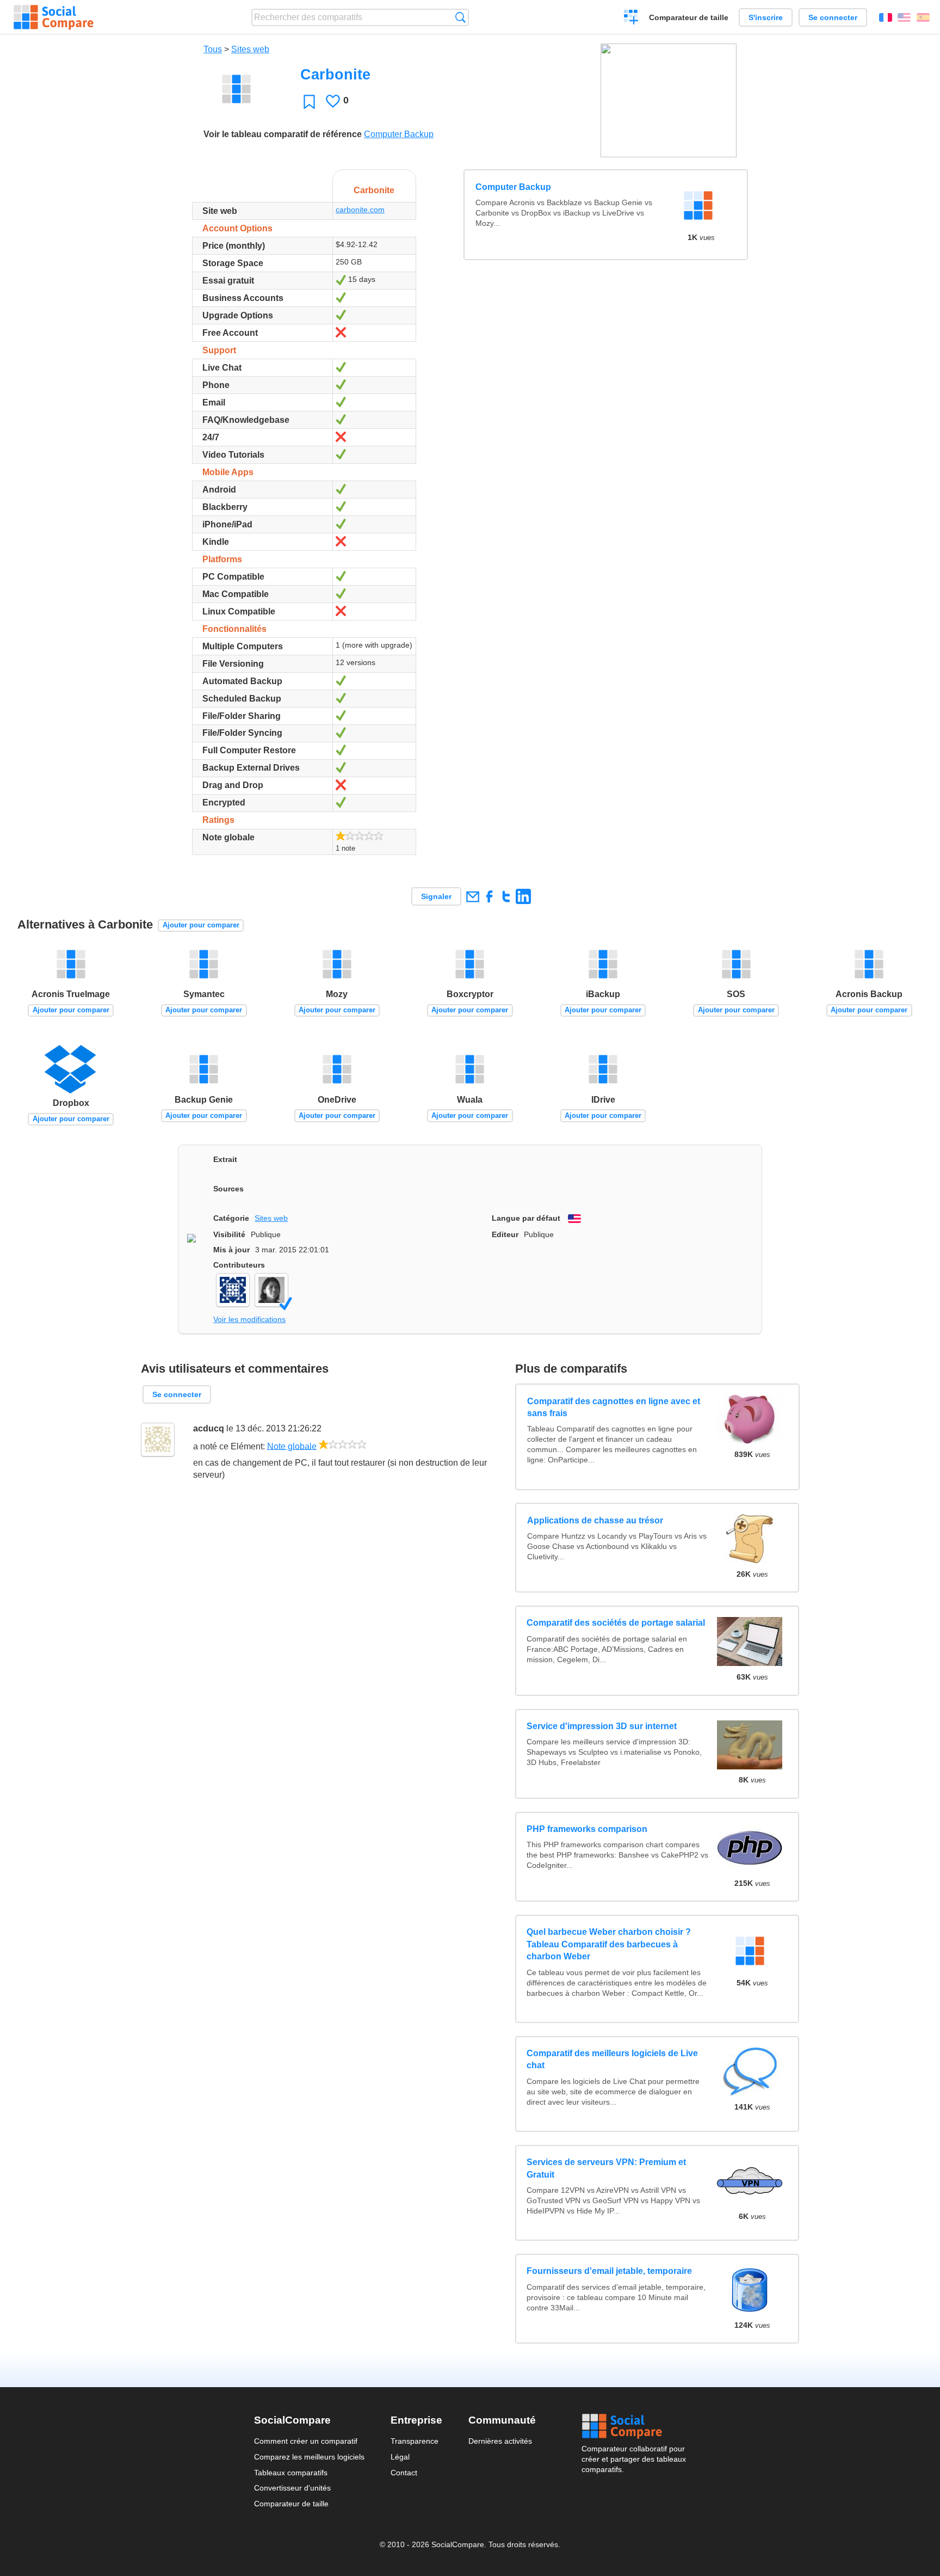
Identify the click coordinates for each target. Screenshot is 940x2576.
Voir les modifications (249, 1319)
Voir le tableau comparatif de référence (283, 134)
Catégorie (231, 1218)
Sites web (250, 49)
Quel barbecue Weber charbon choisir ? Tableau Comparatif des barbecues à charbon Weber (609, 1944)
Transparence (415, 2441)
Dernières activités (500, 2441)
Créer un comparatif (631, 19)
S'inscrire (766, 17)
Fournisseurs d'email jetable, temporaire (609, 2271)
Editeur (505, 1234)
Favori (309, 102)
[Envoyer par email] (472, 896)
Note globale (292, 1446)
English (904, 17)
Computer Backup (399, 134)
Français (886, 17)
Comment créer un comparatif (306, 2441)
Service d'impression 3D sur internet (602, 1726)
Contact (404, 2473)
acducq (209, 1428)
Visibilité (229, 1234)
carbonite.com (360, 210)
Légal (400, 2457)
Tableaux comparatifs (291, 2473)
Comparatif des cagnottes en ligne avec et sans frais (613, 1407)
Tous (213, 49)
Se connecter (833, 17)
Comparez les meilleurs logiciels (309, 2457)
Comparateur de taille (689, 17)
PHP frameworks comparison (587, 1829)
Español (923, 17)
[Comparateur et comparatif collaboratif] (54, 17)
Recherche (460, 17)
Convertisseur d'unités (292, 2488)
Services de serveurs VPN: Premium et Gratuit (606, 2168)
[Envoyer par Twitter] (506, 896)
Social (634, 2426)
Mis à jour (231, 1250)
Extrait (225, 1159)
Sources (228, 1189)
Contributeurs (239, 1265)
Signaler (436, 896)
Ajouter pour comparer (201, 925)
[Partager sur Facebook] (489, 896)
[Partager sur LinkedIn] (523, 896)
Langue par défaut (526, 1218)
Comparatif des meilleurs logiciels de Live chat (612, 2059)
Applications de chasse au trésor (595, 1520)
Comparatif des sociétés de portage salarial (616, 1623)
